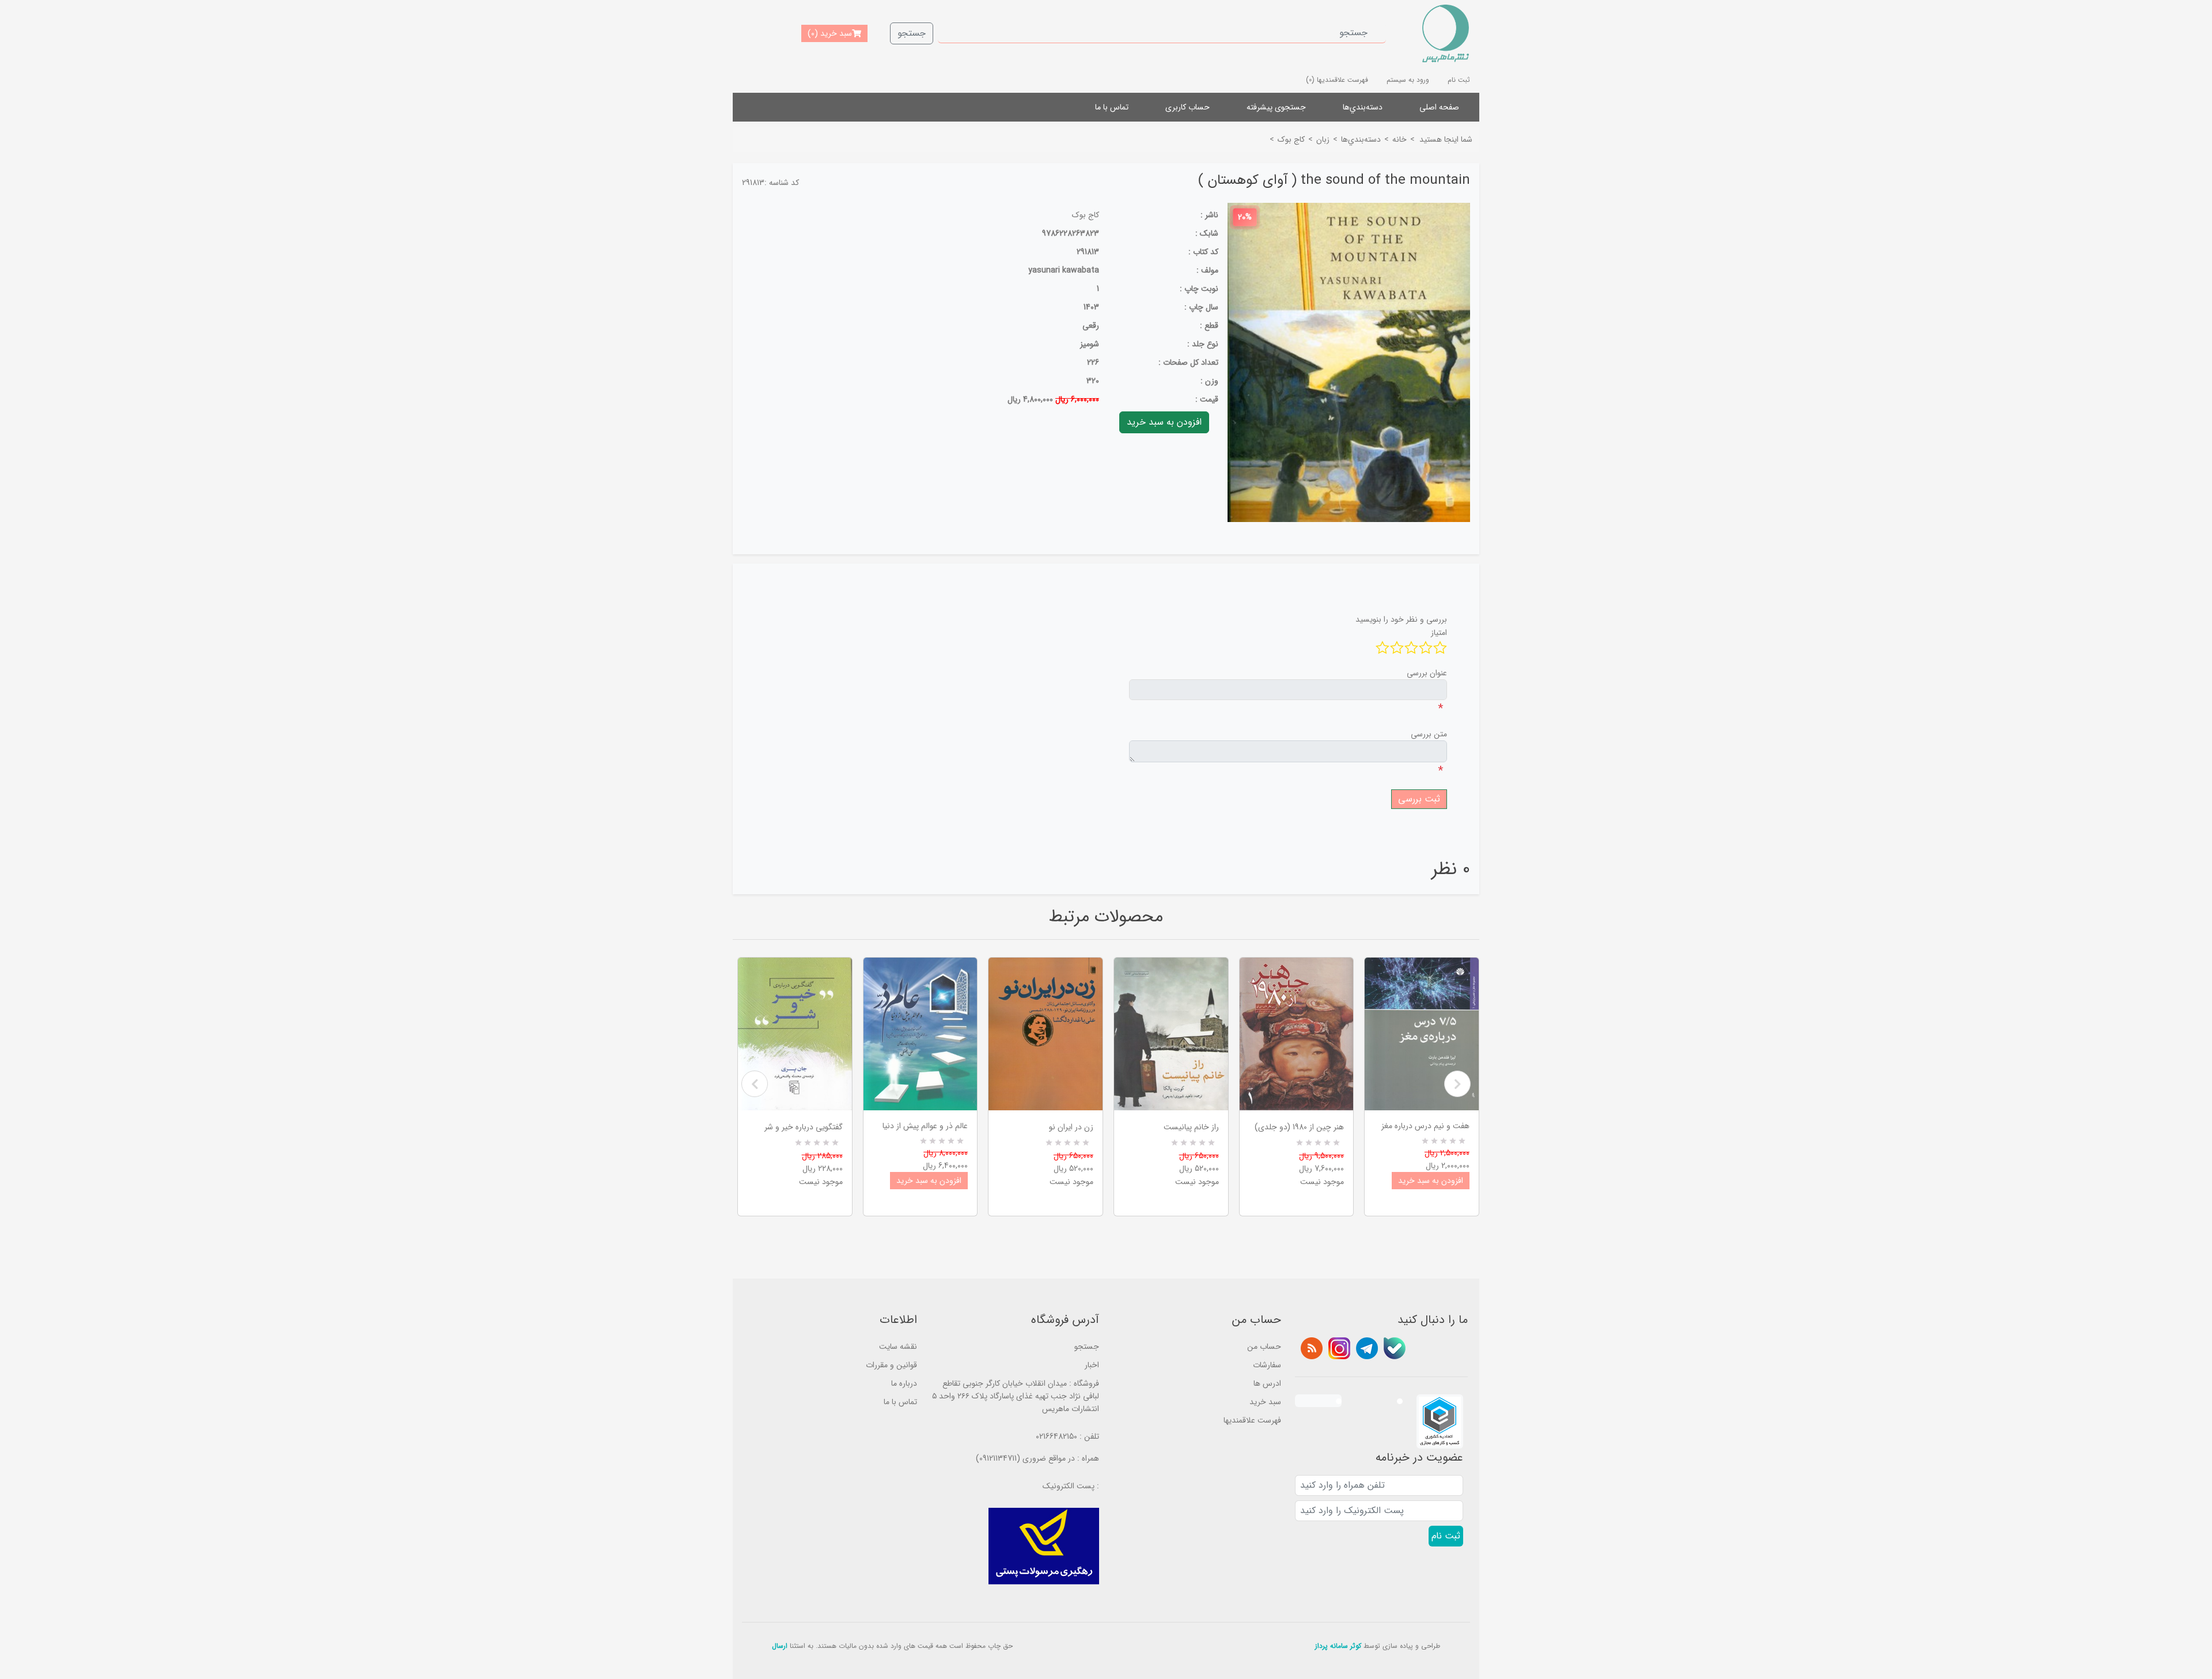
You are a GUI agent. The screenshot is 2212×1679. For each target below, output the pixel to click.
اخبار (1092, 1365)
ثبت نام (1459, 80)
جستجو (912, 33)
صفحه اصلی (1439, 107)
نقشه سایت (898, 1347)
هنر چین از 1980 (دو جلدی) (1299, 1127)
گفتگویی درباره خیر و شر (804, 1127)
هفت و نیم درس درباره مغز (1425, 1126)
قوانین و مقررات (891, 1365)
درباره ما (904, 1383)
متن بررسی (1429, 734)
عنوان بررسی (1427, 673)
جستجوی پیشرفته (1276, 107)
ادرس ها (1267, 1383)
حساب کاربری (1188, 107)
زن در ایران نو (1071, 1127)
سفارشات (1267, 1365)
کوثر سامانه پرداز (1338, 1646)
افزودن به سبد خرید (929, 1181)
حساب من (1264, 1347)
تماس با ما (1112, 107)
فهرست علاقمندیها (1252, 1420)
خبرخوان (1312, 1348)
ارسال (780, 1646)
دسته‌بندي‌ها (1363, 107)
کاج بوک (1086, 215)
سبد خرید (1265, 1402)
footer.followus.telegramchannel (1367, 1348)
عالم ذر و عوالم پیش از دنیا (925, 1126)
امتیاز (1439, 633)
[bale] (1395, 1348)
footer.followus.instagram (1339, 1348)
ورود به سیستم (1408, 80)
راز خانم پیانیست (1191, 1127)
